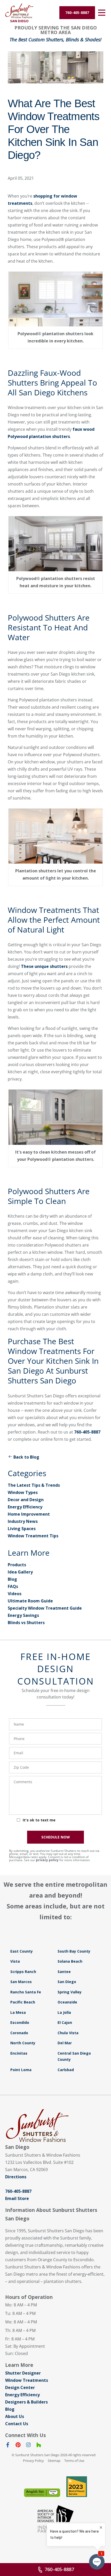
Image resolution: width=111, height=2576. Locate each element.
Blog (12, 1579)
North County (23, 2043)
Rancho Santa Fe (26, 1992)
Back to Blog (26, 1457)
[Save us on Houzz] (39, 2446)
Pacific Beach (23, 2002)
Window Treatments (27, 2380)
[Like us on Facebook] (8, 2446)
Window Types (23, 1492)
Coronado (19, 2033)
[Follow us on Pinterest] (18, 2446)
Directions (16, 2177)
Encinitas (19, 2053)
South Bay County (74, 1951)
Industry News (23, 1521)
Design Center (20, 2387)
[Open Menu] (102, 13)
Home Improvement (29, 1514)
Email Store (17, 2198)
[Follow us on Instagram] (28, 2446)
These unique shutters (44, 966)
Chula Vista (68, 2033)
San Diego (67, 1982)
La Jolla (64, 2012)
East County (22, 1951)
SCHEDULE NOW (56, 1837)
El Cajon (65, 2022)
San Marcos (21, 1982)
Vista (15, 1961)
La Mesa (18, 2012)
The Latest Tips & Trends (34, 1485)
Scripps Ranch (23, 1972)
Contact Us (17, 2424)
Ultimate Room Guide (30, 1601)
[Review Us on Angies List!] (42, 2493)
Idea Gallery (20, 1572)
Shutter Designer (23, 2373)
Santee (64, 1972)
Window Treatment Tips (33, 1536)
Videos (15, 1594)
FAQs (13, 1586)
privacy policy (47, 1860)
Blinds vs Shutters (26, 1623)
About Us (15, 2416)
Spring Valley (70, 1992)
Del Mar (65, 2043)
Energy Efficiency (25, 1507)
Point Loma (21, 2070)
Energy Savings (23, 1615)
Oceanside (67, 2002)
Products (17, 1565)
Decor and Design (26, 1500)
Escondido (20, 2022)
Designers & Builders (26, 2402)
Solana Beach (70, 1961)
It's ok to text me (39, 1820)
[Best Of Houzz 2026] (77, 2487)
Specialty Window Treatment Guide (45, 1608)
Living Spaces (22, 1529)
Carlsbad (66, 2070)
